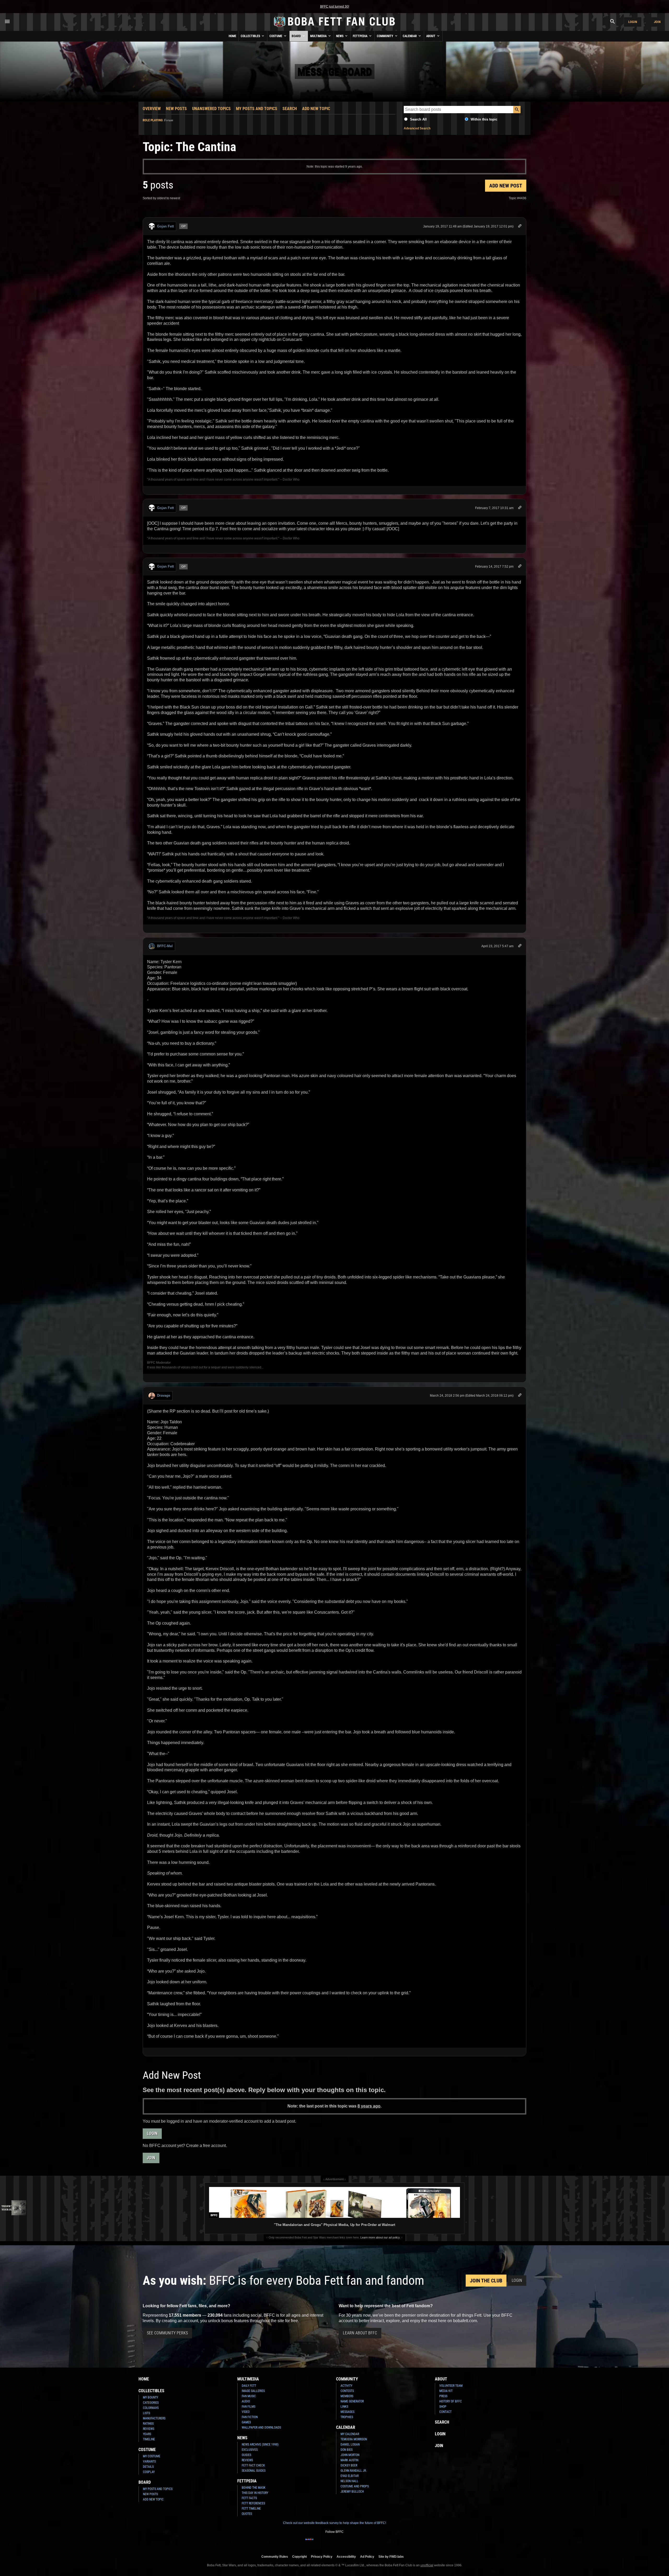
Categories (151, 2403)
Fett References (253, 2503)
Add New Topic (316, 109)
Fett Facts (249, 2498)
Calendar (410, 36)
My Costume (152, 2456)
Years (147, 2434)
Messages (347, 2412)
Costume (276, 36)
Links (344, 2407)
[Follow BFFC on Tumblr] (334, 2543)
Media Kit (446, 2391)
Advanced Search (417, 128)
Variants (149, 2461)
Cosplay (149, 2472)
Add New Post (506, 186)
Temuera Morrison (354, 2439)
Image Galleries (253, 2391)
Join (657, 22)
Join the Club (486, 2281)
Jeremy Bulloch (352, 2492)
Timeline (149, 2439)
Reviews (149, 2429)
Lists (146, 2413)
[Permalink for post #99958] (520, 227)
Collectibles (251, 36)
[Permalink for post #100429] (520, 1396)
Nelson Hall (349, 2481)
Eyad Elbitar (350, 2476)
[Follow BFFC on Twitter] (326, 2543)
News (340, 36)
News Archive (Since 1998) (260, 2444)
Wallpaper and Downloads (261, 2428)
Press (443, 2396)
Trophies (347, 2417)
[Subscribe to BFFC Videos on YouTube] (343, 2543)
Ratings (148, 2424)
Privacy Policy (322, 2557)
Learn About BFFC (360, 2333)
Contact (445, 2412)
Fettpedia (361, 36)
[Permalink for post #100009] (520, 508)
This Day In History (255, 2493)
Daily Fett (249, 2386)
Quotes (247, 2514)
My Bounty (151, 2397)
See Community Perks (167, 2333)
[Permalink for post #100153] (520, 947)
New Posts (176, 109)
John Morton (350, 2455)
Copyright (299, 2557)
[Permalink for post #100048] (520, 567)
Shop (443, 2407)
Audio (246, 2401)
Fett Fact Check (253, 2465)
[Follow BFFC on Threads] (351, 2543)
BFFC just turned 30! (335, 7)
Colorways (151, 2408)
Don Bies (347, 2450)
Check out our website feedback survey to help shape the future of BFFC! (334, 2523)
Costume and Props (355, 2486)
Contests (347, 2391)
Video (246, 2412)
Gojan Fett (165, 226)
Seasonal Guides (254, 2471)
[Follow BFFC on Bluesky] (360, 2543)
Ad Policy (367, 2557)
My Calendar (350, 2434)
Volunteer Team (451, 2386)
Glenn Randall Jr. (354, 2471)
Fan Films (249, 2407)
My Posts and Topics (257, 109)
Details (148, 2467)
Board (297, 36)
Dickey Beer (349, 2465)
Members (347, 2396)
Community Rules (275, 2557)
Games (246, 2422)
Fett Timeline (251, 2509)
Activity (346, 2386)
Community (385, 36)
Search (290, 109)
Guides (246, 2455)
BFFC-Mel (165, 946)
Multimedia (319, 36)
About (431, 36)
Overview (152, 109)
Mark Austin (349, 2460)
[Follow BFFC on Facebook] (309, 2543)
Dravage (164, 1395)
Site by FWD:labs (391, 2557)
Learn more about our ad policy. (380, 2237)
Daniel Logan (350, 2444)
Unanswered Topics (211, 109)
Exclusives (250, 2450)
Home (232, 36)
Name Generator (352, 2401)
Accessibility (346, 2557)
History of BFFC (451, 2401)
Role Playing (153, 120)
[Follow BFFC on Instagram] (318, 2543)
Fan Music (249, 2396)
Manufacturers (154, 2418)
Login (633, 22)
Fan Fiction (250, 2417)
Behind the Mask (254, 2488)
